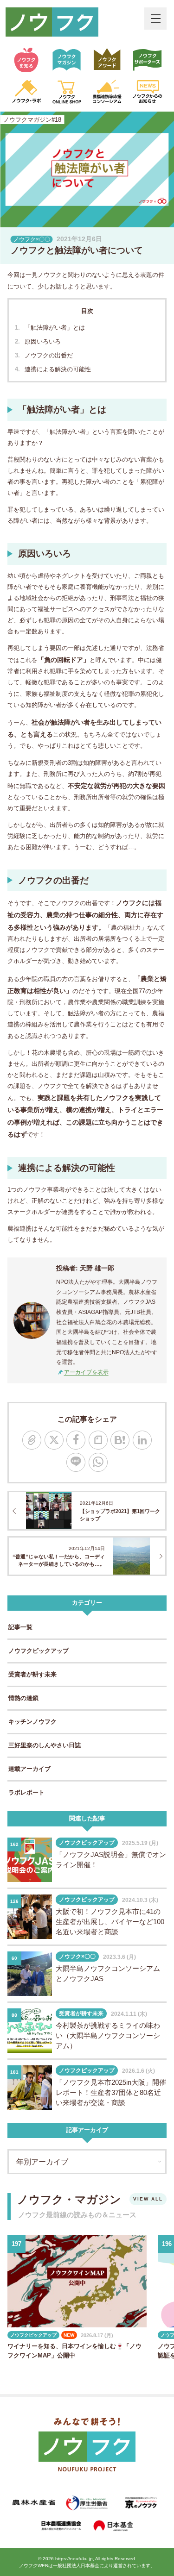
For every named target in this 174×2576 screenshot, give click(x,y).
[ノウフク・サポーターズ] (148, 60)
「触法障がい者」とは (55, 328)
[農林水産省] (34, 2503)
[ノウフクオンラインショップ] (67, 92)
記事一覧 (20, 1627)
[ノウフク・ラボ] (26, 92)
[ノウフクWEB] (87, 2446)
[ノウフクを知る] (26, 60)
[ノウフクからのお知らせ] (148, 92)
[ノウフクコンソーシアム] (107, 92)
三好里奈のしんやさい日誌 (45, 1745)
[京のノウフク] (140, 2503)
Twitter (54, 1440)
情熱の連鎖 (23, 1698)
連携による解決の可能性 (58, 369)
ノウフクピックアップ (39, 1651)
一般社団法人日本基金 (76, 2566)
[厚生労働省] (87, 2503)
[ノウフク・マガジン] (67, 60)
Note (98, 1440)
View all (148, 2199)
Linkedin (142, 1440)
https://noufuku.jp (74, 2559)
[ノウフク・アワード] (107, 60)
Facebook (76, 1440)
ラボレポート (26, 1792)
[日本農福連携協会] (61, 2526)
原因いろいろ (43, 341)
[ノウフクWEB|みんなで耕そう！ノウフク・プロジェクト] (52, 22)
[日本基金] (114, 2526)
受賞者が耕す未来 (32, 1674)
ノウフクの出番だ (49, 355)
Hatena (120, 1440)
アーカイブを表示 (86, 1372)
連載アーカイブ (29, 1769)
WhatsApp (98, 1462)
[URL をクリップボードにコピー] (32, 1440)
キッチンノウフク (32, 1722)
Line (76, 1462)
